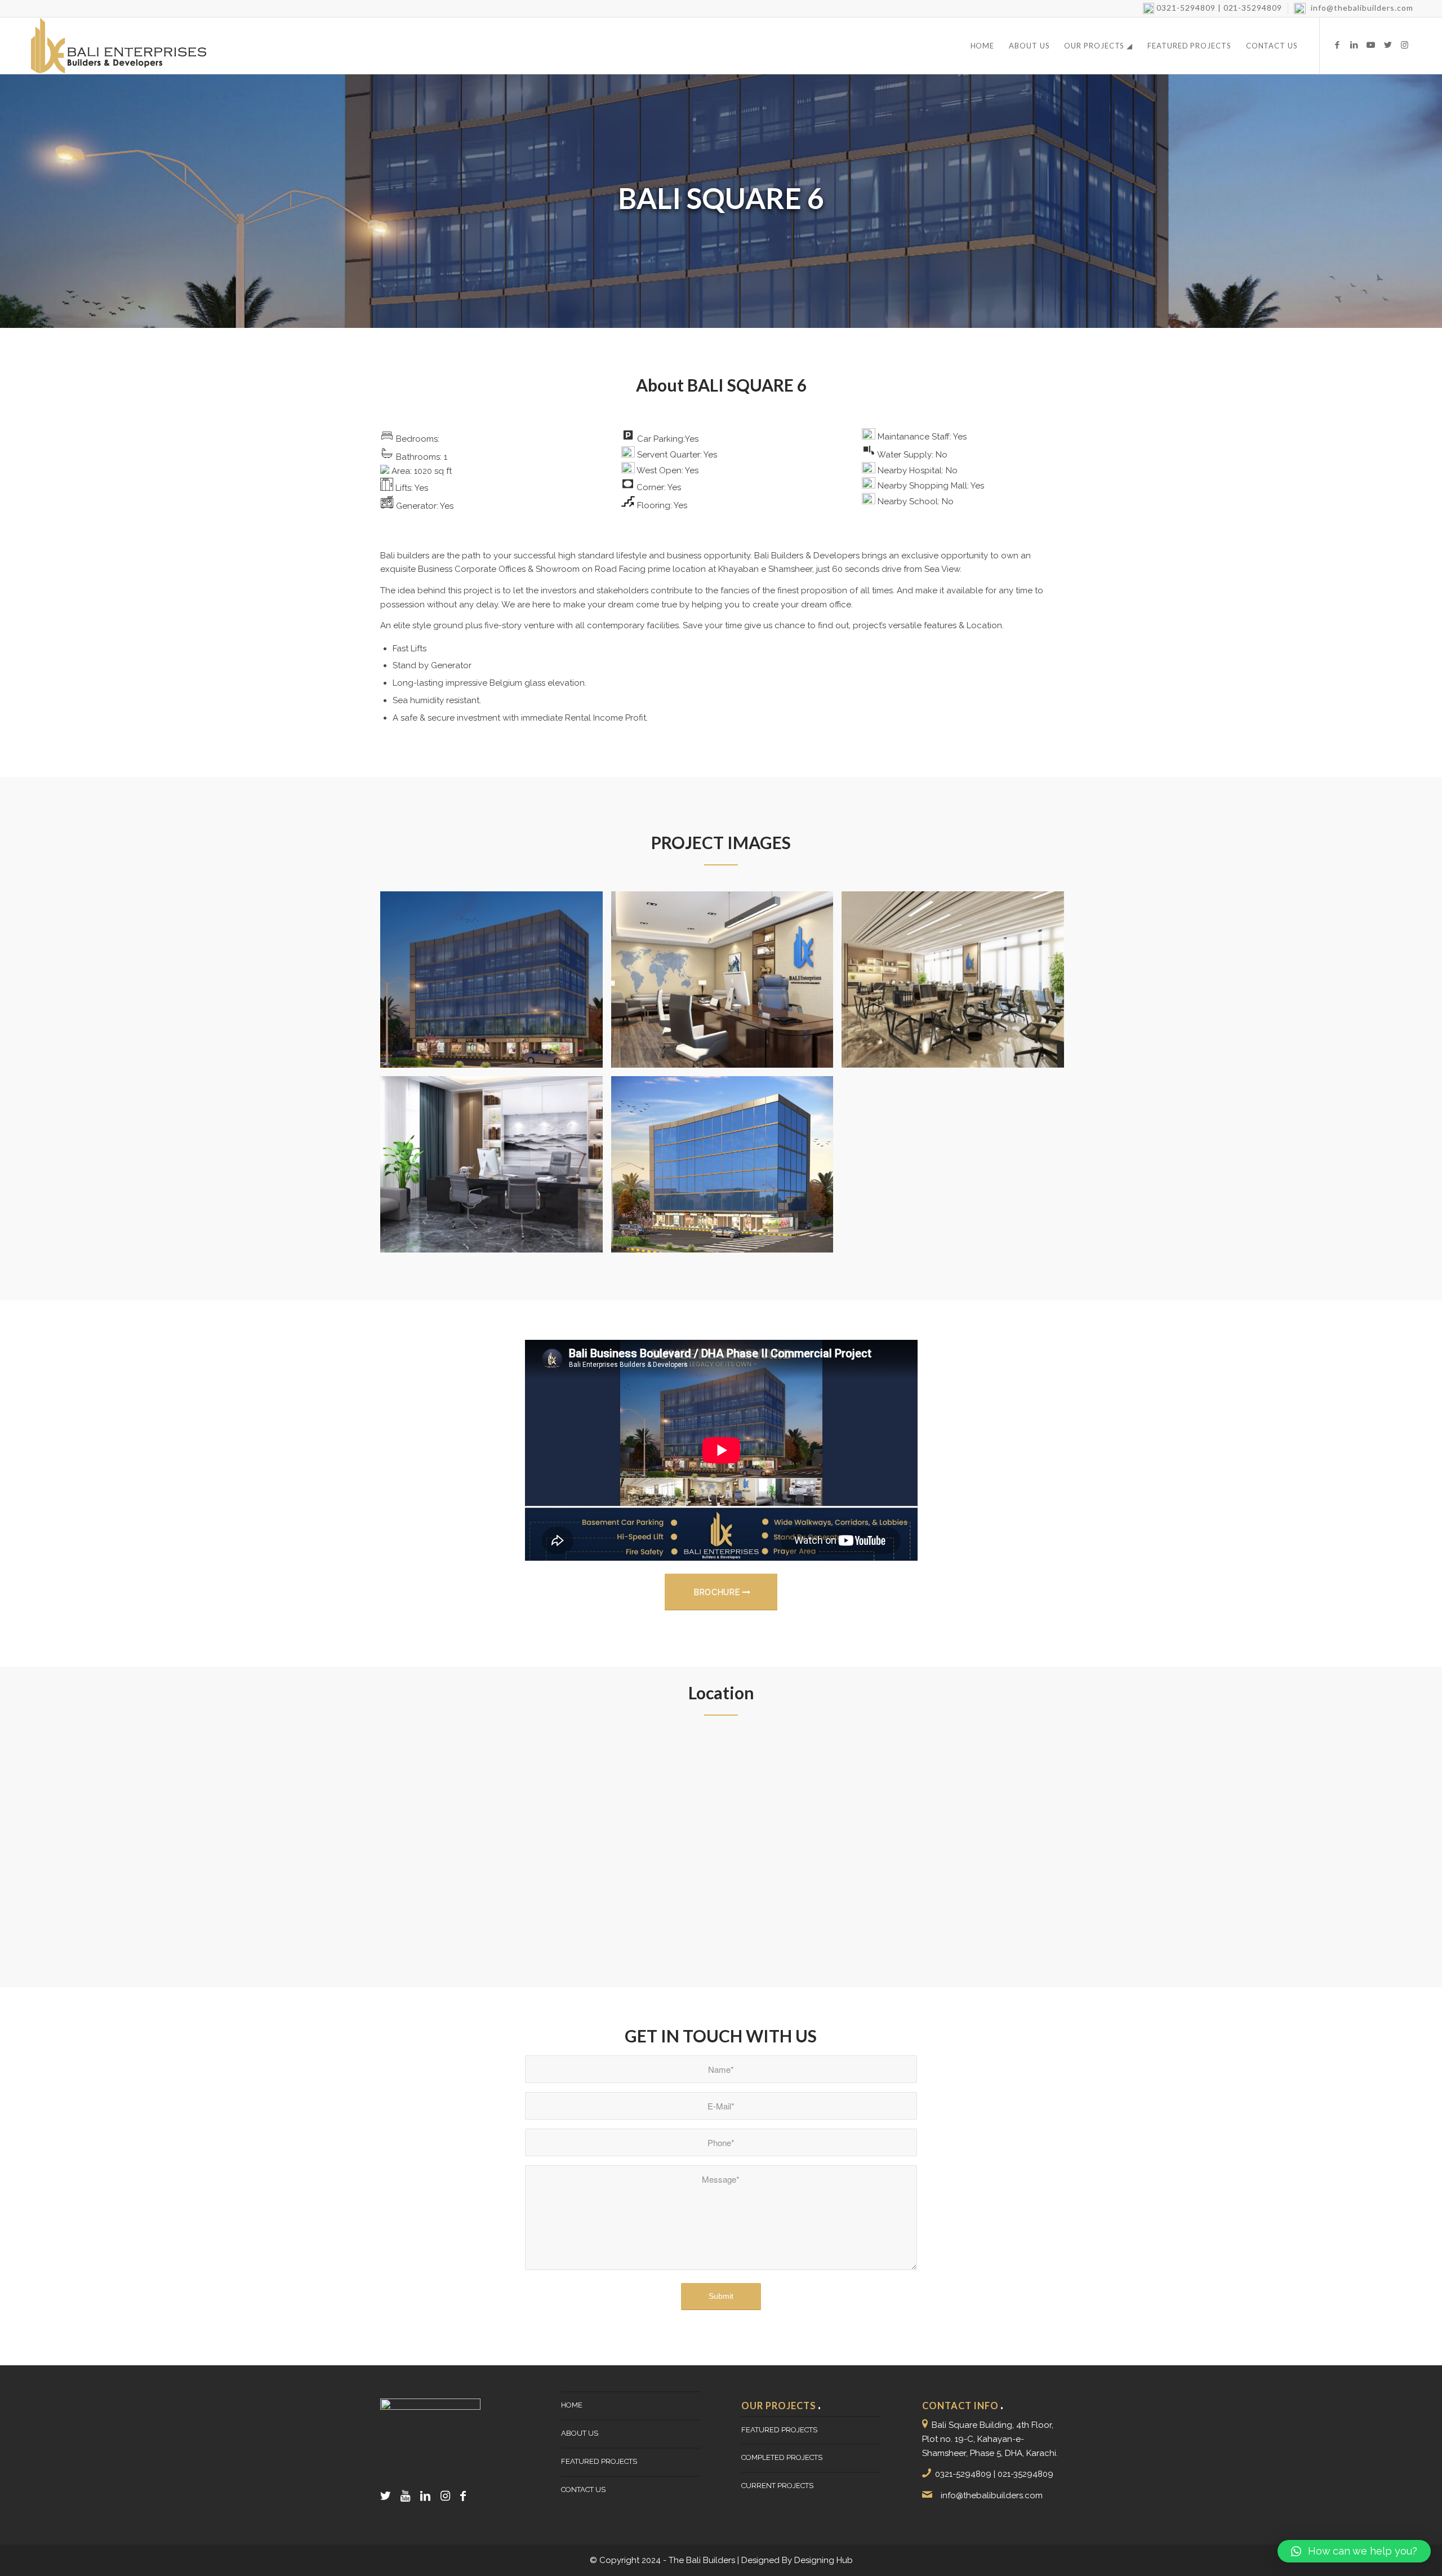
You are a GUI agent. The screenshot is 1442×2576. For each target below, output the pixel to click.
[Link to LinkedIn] (1354, 45)
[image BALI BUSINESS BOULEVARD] (727, 1169)
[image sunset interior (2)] (727, 984)
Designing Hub (824, 2560)
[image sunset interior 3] (957, 984)
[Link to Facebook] (1337, 45)
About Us (580, 2433)
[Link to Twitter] (1388, 45)
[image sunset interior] (496, 1169)
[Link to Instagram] (1405, 45)
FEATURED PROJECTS (599, 2461)
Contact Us (583, 2490)
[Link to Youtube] (1371, 45)
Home (572, 2405)
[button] (1354, 2551)
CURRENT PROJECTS (777, 2486)
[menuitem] (1213, 8)
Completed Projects (782, 2457)
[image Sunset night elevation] (496, 984)
